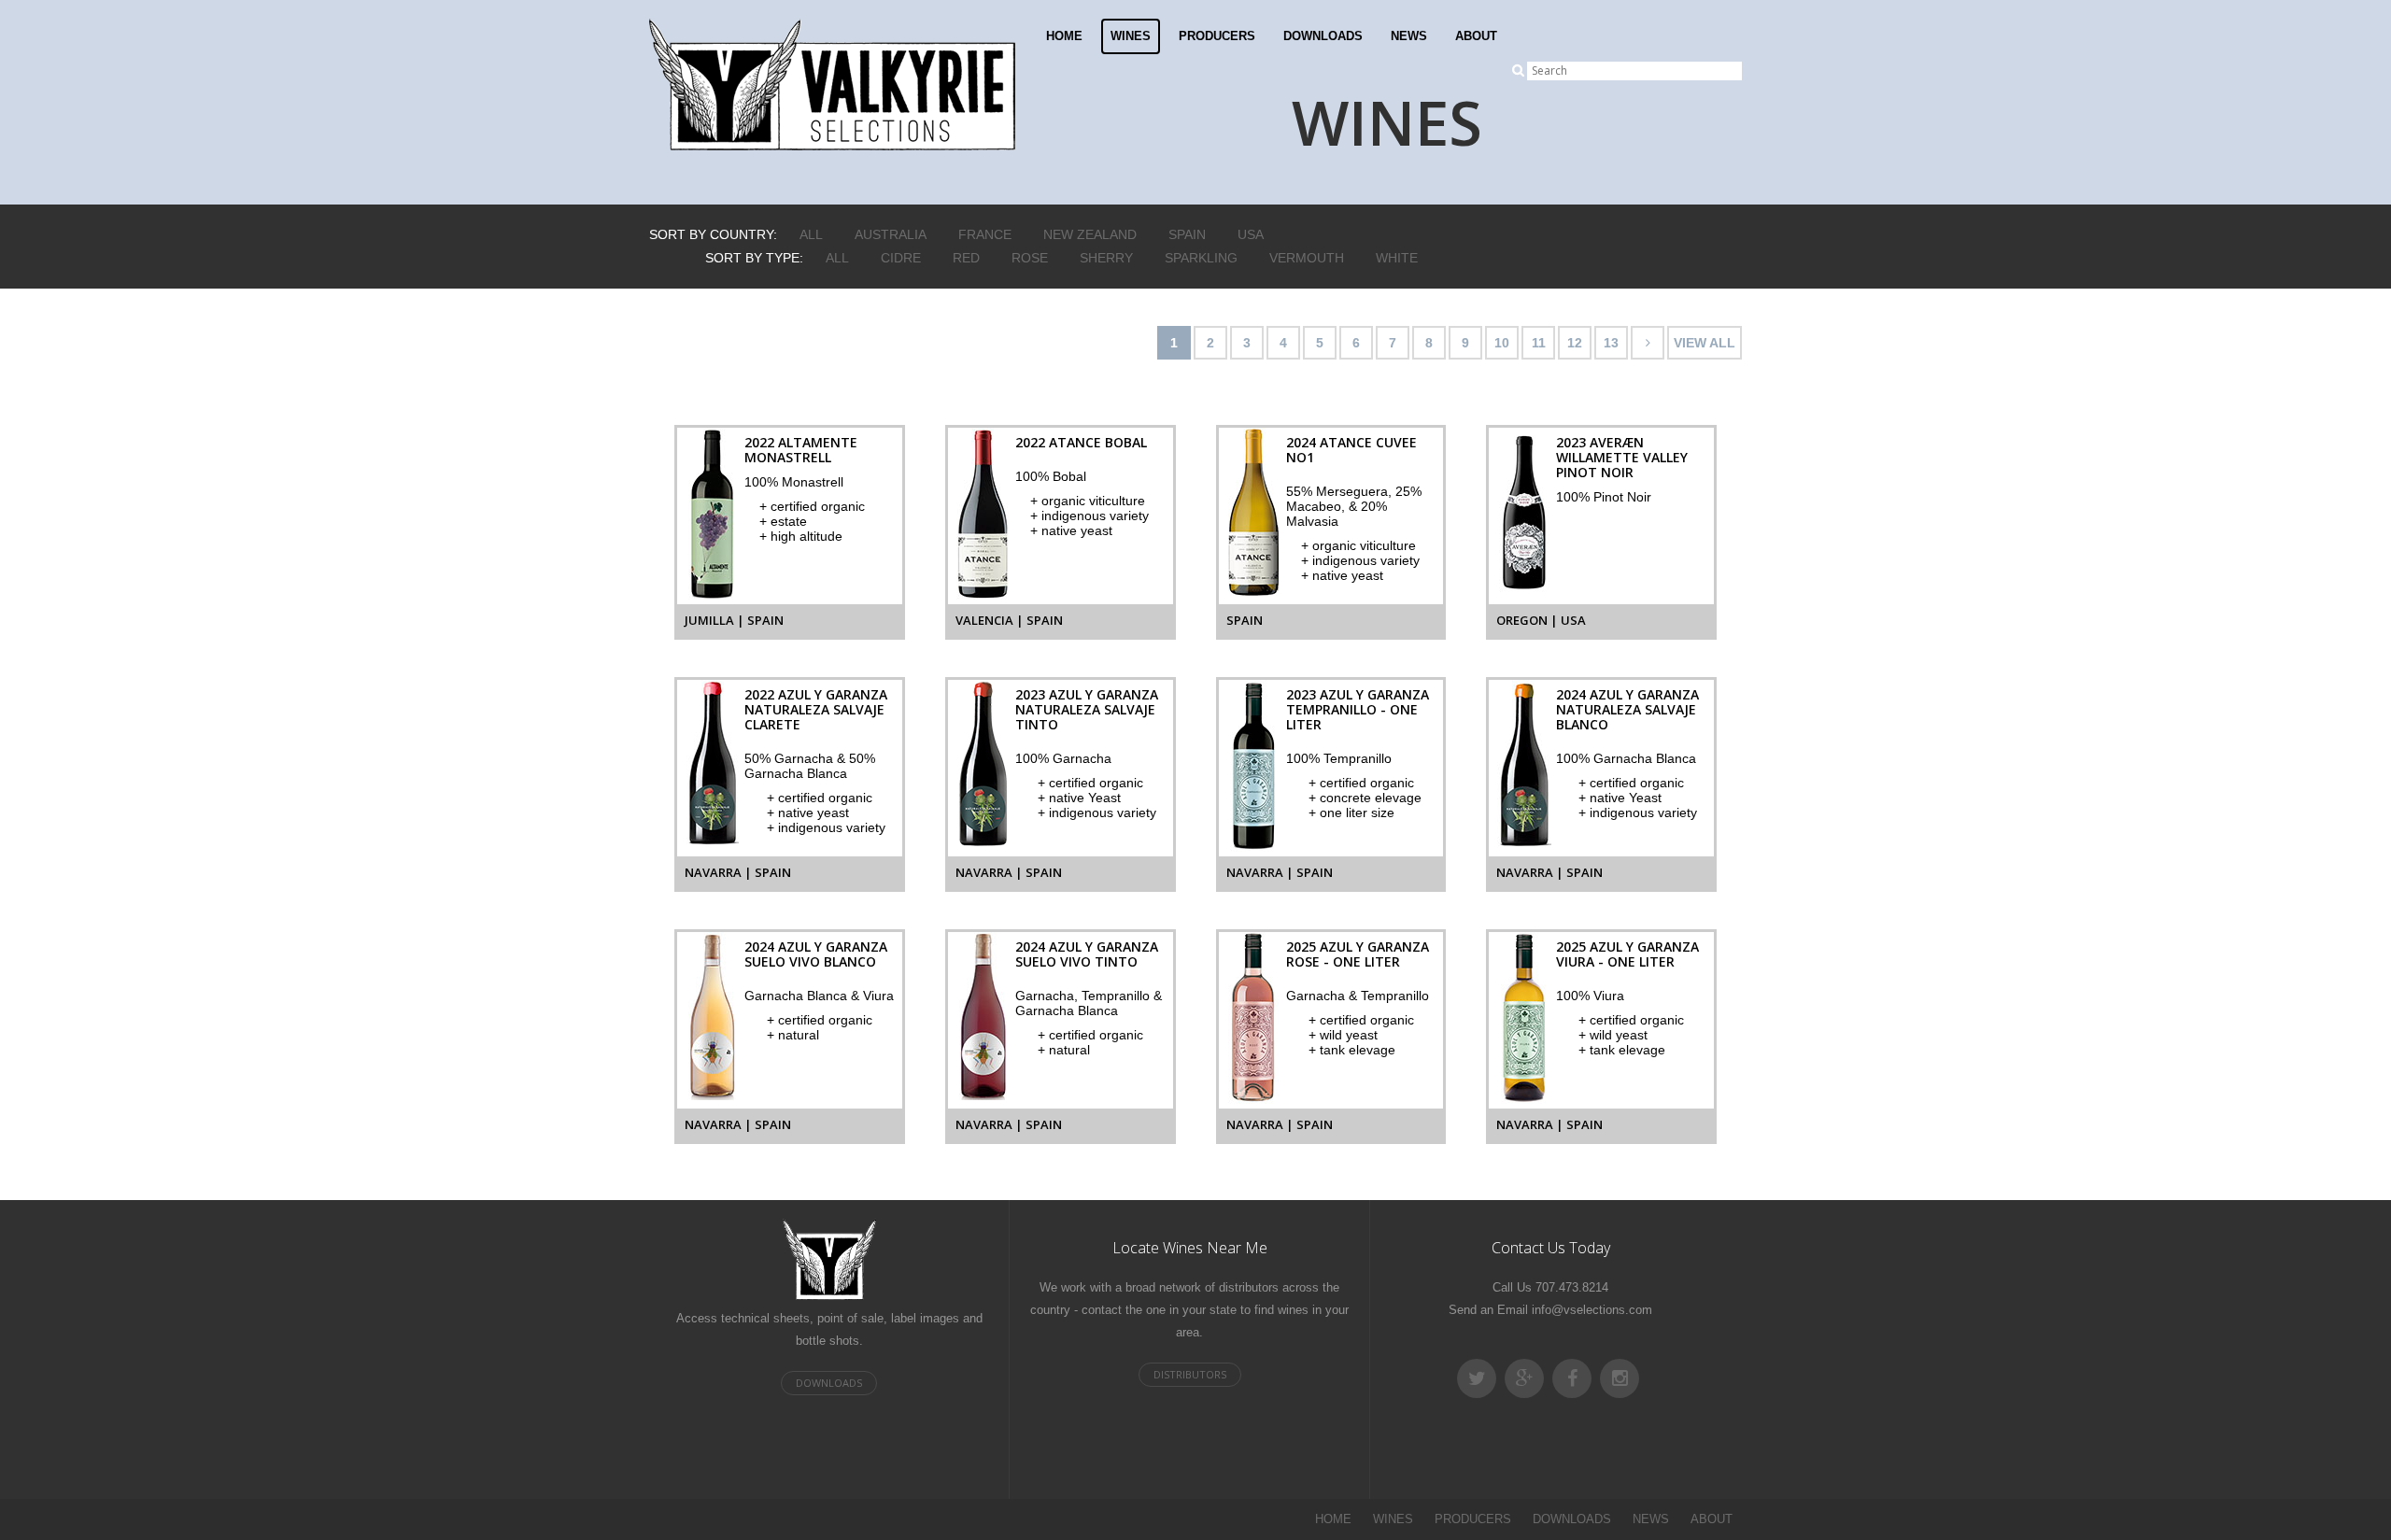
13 (1611, 343)
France (985, 234)
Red (966, 258)
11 (1539, 343)
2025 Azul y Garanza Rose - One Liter (1358, 954)
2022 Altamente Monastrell (801, 450)
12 (1575, 343)
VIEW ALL (1705, 343)
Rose (1030, 258)
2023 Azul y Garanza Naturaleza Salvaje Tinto (1087, 709)
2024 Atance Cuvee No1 (1351, 450)
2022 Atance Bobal (1081, 442)
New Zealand (1090, 234)
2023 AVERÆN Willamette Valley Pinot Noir (1622, 457)
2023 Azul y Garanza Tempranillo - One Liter (1358, 709)
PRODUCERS (1217, 36)
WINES (1131, 36)
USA (1251, 234)
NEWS (1409, 36)
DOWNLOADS (1323, 36)
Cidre (901, 258)
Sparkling (1201, 258)
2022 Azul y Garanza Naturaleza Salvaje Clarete (816, 709)
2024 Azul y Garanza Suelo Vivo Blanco (816, 954)
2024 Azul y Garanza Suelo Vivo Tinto (1087, 954)
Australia (891, 234)
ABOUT (1476, 36)
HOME (1064, 36)
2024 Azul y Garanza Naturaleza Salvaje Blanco (1627, 709)
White (1397, 258)
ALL (811, 234)
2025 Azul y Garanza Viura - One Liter (1627, 954)
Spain (1187, 234)
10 (1502, 343)
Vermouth (1307, 258)
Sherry (1106, 258)
